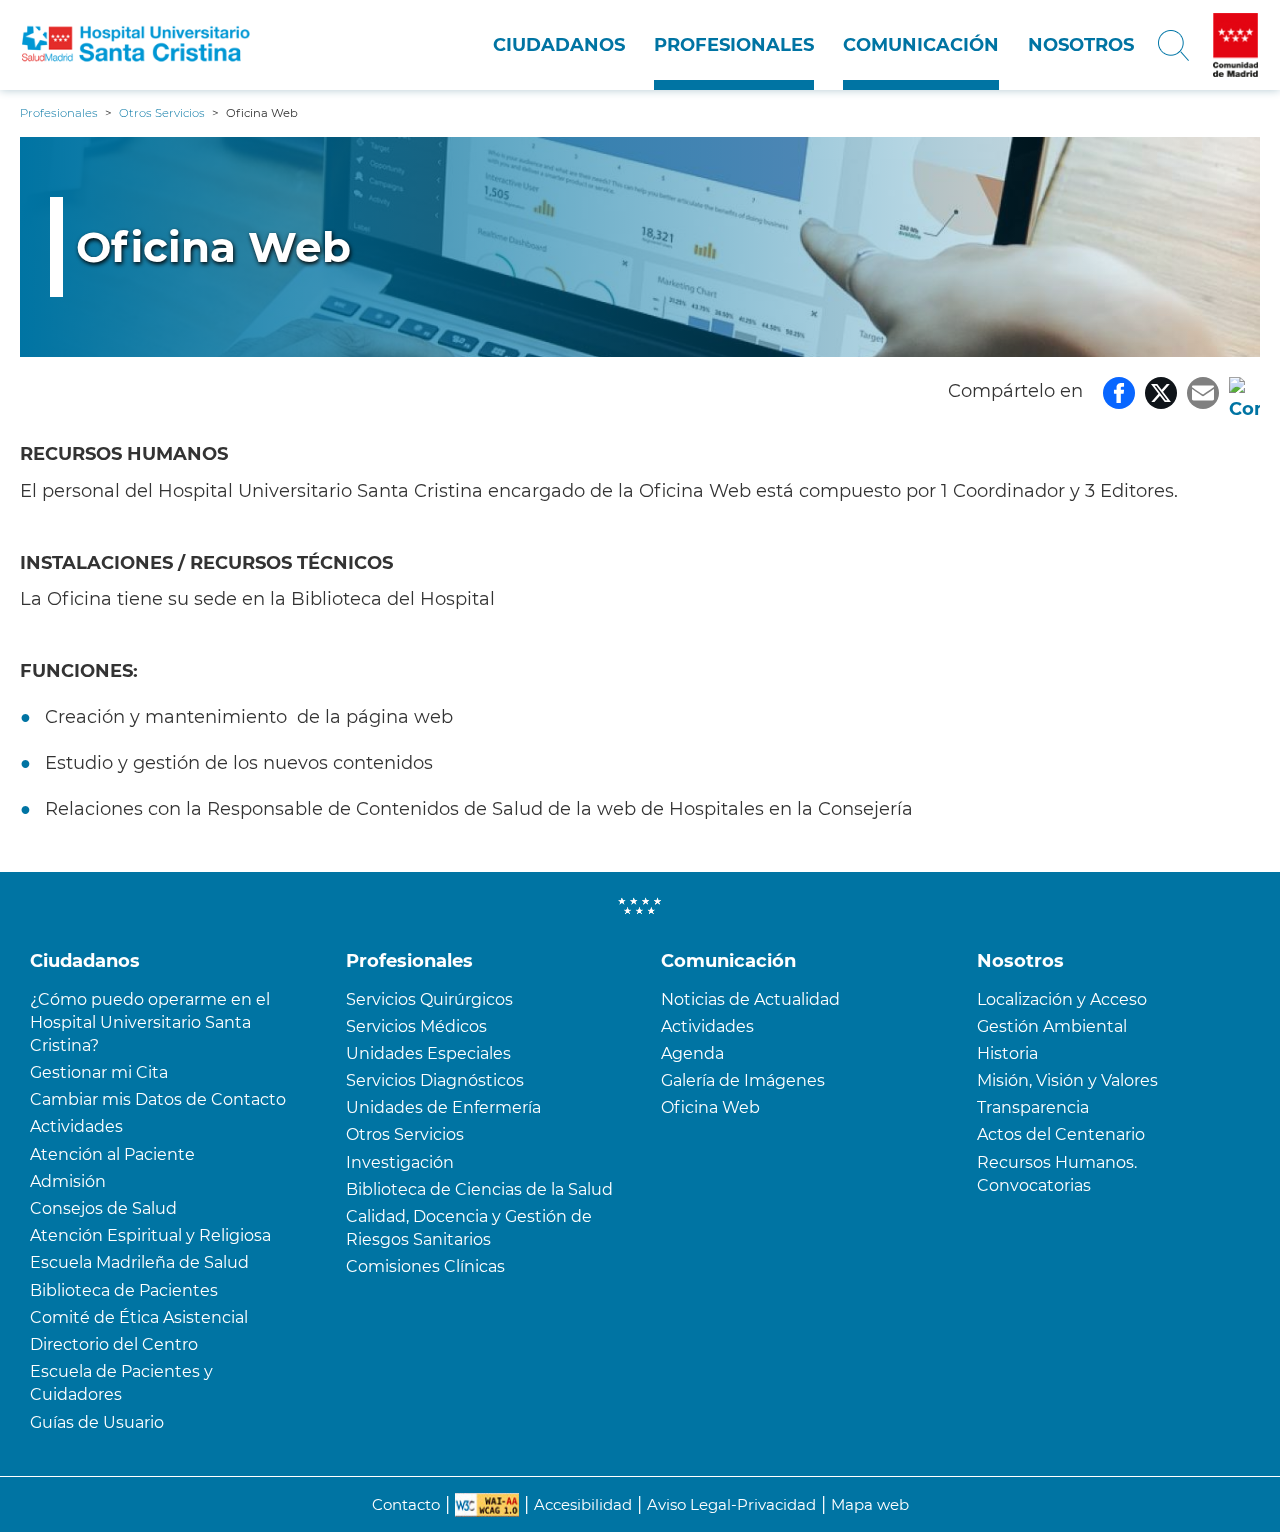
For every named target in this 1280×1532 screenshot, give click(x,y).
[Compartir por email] (1203, 391)
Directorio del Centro (114, 1344)
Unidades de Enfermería (443, 1107)
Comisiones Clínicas (425, 1266)
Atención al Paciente (112, 1154)
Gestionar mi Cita (99, 1072)
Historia (1007, 1053)
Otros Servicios (405, 1134)
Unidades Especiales (428, 1053)
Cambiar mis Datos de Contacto (158, 1099)
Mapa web (870, 1504)
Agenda (692, 1053)
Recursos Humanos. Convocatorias (1057, 1174)
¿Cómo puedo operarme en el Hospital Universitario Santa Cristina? (150, 1022)
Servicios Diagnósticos (435, 1080)
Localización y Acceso (1062, 999)
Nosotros (1081, 45)
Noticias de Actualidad (750, 999)
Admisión (68, 1181)
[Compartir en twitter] (1161, 391)
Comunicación (921, 45)
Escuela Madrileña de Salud (139, 1262)
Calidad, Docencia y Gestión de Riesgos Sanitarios (469, 1228)
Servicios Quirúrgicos (429, 999)
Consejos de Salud (103, 1208)
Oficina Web (710, 1107)
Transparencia (1033, 1107)
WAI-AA (487, 1505)
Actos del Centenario (1061, 1134)
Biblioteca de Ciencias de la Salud (479, 1189)
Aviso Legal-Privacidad (731, 1504)
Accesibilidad (583, 1504)
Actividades (76, 1126)
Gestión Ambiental (1052, 1026)
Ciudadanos (559, 45)
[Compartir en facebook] (1119, 391)
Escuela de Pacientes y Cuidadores (121, 1383)
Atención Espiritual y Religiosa (150, 1235)
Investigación (400, 1162)
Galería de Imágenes (743, 1080)
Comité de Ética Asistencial (139, 1317)
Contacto (406, 1504)
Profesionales (734, 45)
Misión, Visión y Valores (1067, 1080)
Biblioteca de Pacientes (124, 1290)
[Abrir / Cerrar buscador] (1173, 45)
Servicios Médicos (416, 1026)
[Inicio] (136, 45)
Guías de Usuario (97, 1422)
